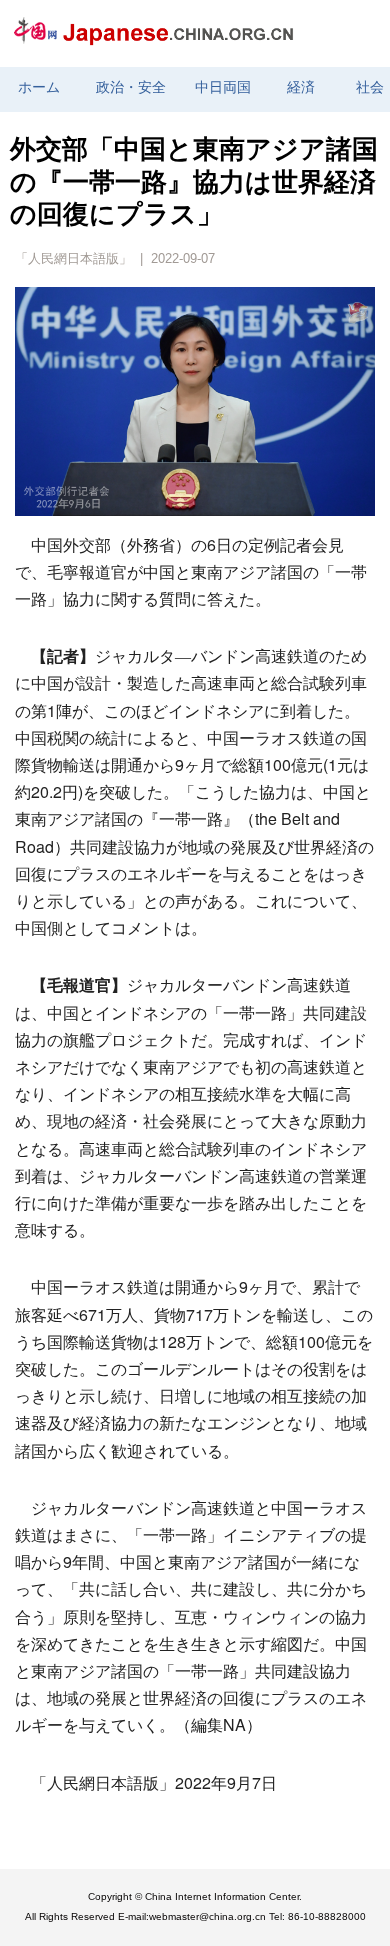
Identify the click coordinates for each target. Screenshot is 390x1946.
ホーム (39, 87)
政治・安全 (131, 87)
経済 (301, 87)
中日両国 (223, 87)
